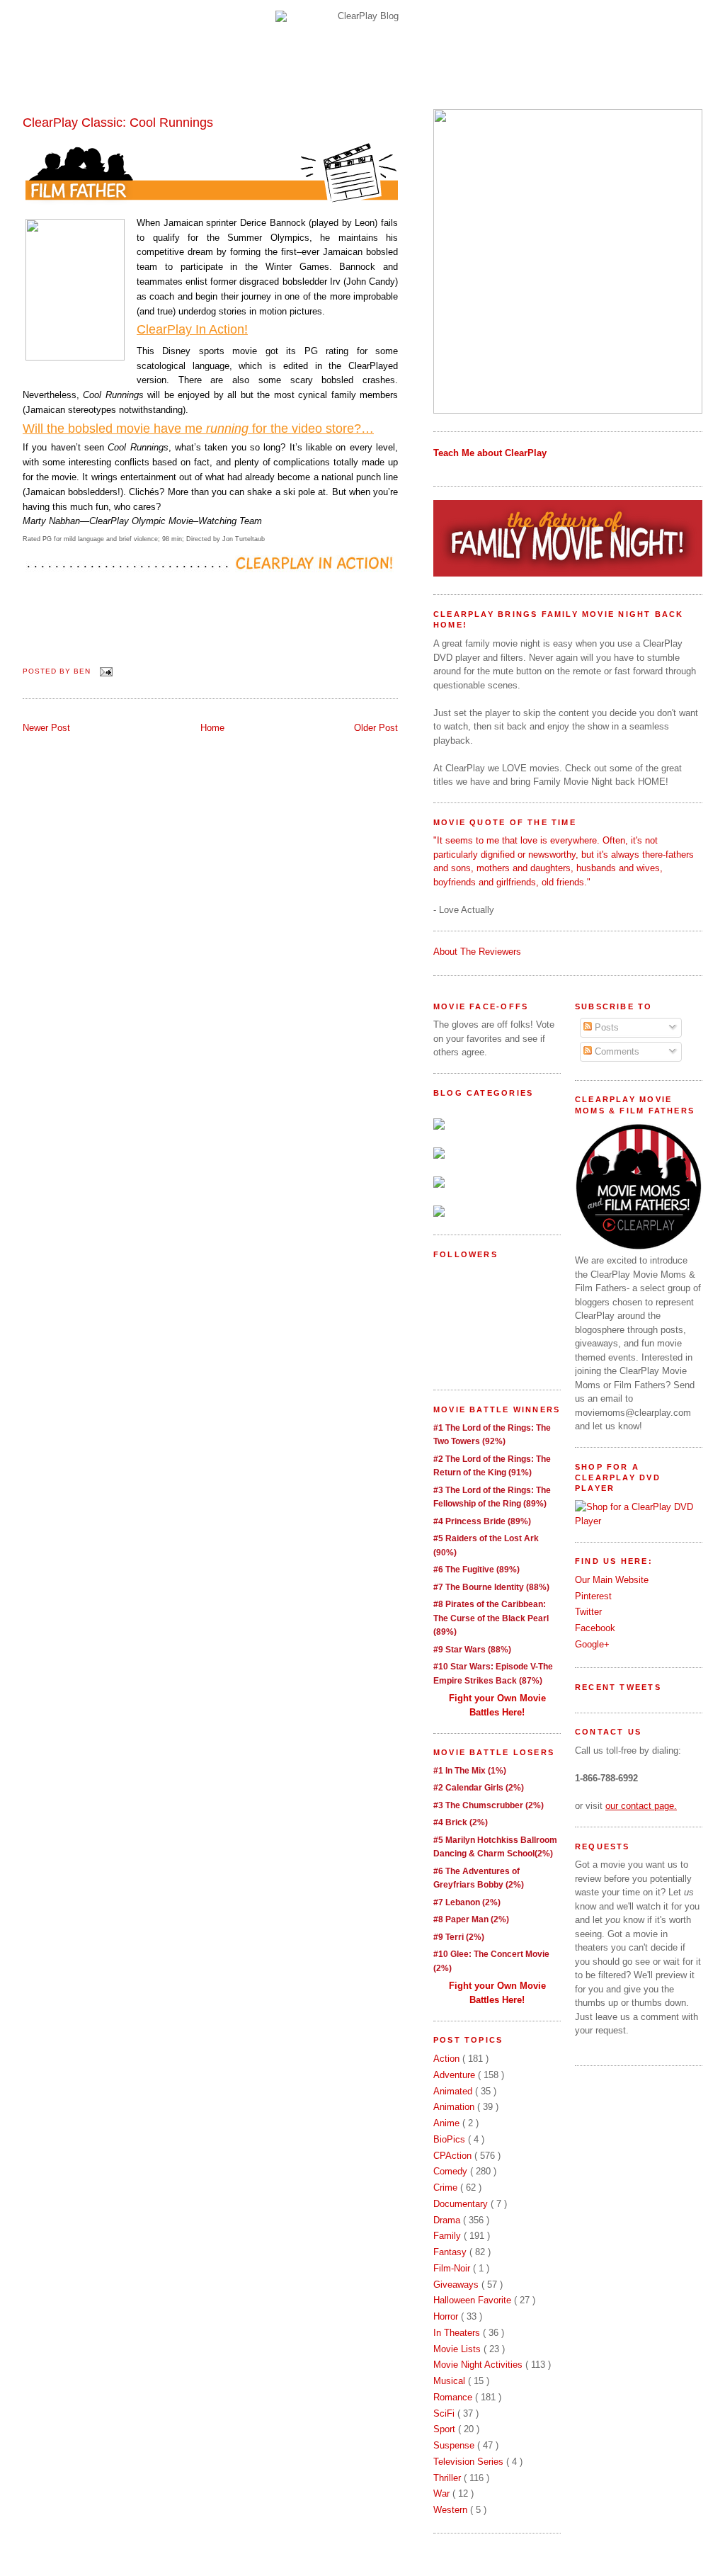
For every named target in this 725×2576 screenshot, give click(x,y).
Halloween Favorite (474, 2300)
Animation (455, 2107)
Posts (605, 1027)
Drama (448, 2220)
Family (449, 2236)
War (443, 2493)
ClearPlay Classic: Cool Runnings (118, 123)
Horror (447, 2316)
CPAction (454, 2156)
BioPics (451, 2139)
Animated (454, 2091)
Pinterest (593, 1596)
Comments (616, 1051)
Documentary (462, 2204)
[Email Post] (104, 671)
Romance (454, 2397)
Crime (447, 2188)
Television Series (470, 2462)
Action (448, 2059)
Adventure (456, 2075)
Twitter (588, 1612)
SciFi (445, 2413)
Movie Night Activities (479, 2365)
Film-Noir (453, 2268)
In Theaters (458, 2333)
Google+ (592, 1644)
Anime (448, 2123)
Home (212, 728)
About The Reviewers (477, 952)
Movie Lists (458, 2349)
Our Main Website (612, 1580)
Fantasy (451, 2252)
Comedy (452, 2171)
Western (452, 2510)
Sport (446, 2429)
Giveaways (457, 2285)
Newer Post (46, 728)
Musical (451, 2381)
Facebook (595, 1628)
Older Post (376, 728)
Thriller (449, 2478)
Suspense (455, 2445)
